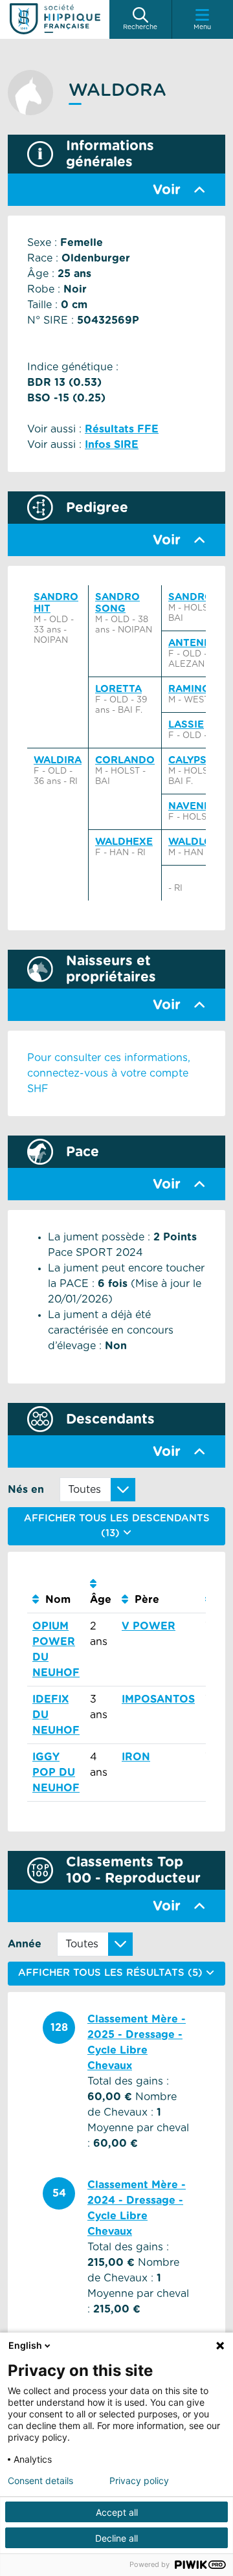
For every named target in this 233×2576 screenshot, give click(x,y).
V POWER (149, 1626)
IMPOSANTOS (158, 1699)
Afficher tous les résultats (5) (112, 1973)
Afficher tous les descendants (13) (117, 1526)
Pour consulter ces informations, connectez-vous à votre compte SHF (109, 1073)
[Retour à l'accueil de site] (55, 19)
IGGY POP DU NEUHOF (56, 1773)
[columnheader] (56, 1592)
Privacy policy (139, 2481)
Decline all (116, 2538)
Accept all (117, 2512)
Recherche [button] (140, 27)
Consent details (40, 2481)
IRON (136, 1757)
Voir (167, 190)
